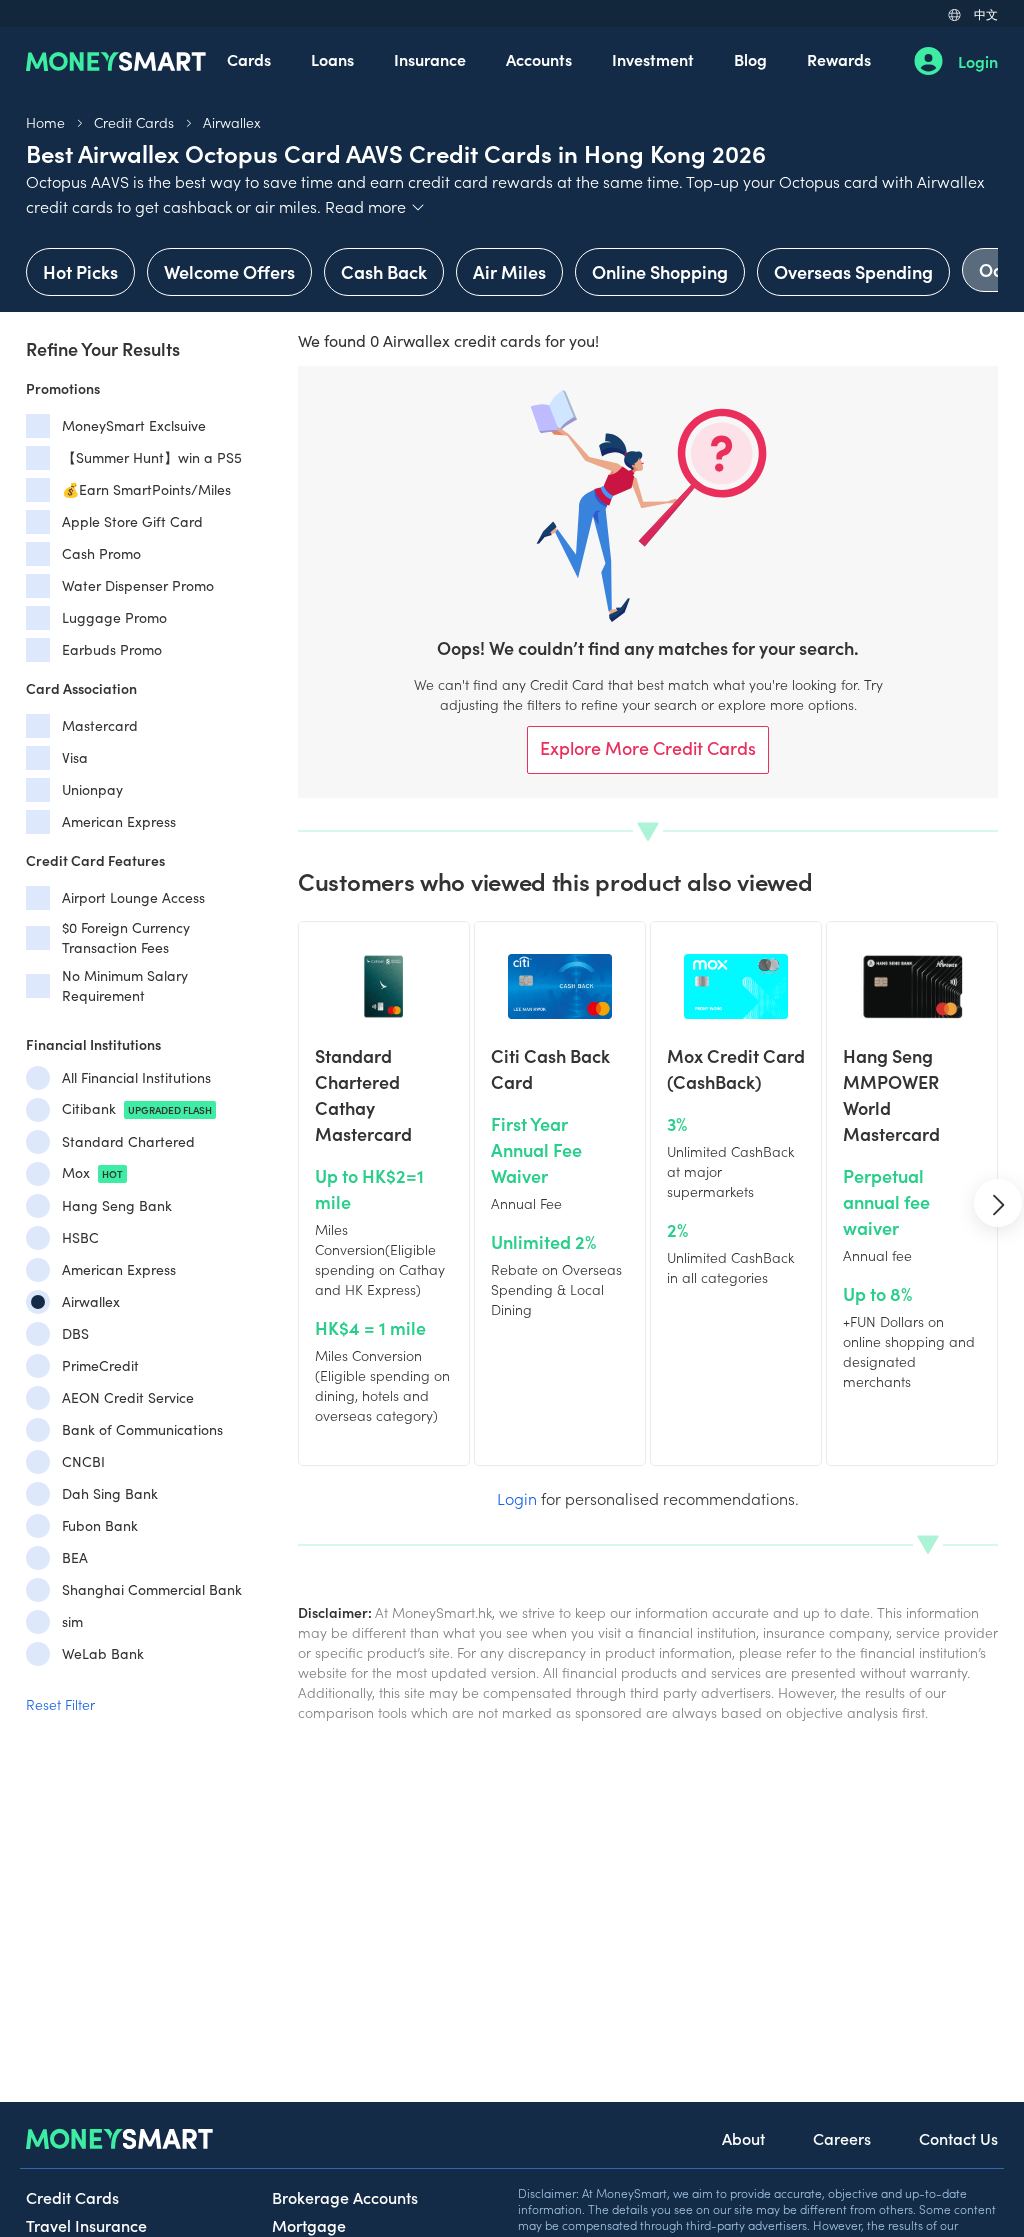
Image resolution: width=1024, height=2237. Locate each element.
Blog (750, 59)
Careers (842, 2138)
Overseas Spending (853, 271)
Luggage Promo (114, 617)
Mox (92, 1172)
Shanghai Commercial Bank (152, 1589)
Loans (332, 59)
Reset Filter (60, 1704)
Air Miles (509, 271)
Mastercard (100, 725)
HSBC (80, 1237)
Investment (653, 59)
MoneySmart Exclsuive (134, 425)
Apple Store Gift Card (132, 521)
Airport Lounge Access (133, 897)
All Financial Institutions (136, 1077)
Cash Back (384, 271)
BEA (75, 1557)
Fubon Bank (100, 1525)
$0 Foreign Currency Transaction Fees (126, 937)
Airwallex (232, 122)
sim (72, 1621)
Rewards (839, 59)
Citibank (137, 1108)
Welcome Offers (229, 271)
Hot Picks (80, 271)
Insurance (430, 59)
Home (45, 122)
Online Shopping (660, 271)
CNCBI (83, 1461)
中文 (986, 13)
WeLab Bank (103, 1653)
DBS (75, 1333)
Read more (375, 206)
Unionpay (92, 789)
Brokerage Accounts (345, 2197)
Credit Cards (134, 122)
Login (978, 61)
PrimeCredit (100, 1365)
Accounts (539, 59)
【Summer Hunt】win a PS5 (152, 457)
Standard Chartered (128, 1141)
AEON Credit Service (128, 1397)
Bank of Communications (142, 1429)
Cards (249, 59)
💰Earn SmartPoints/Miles (146, 489)
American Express (119, 821)
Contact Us (958, 2138)
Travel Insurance (86, 2225)
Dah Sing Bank (110, 1493)
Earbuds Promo (112, 649)
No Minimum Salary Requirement (125, 985)
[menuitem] (249, 61)
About (743, 2138)
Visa (75, 757)
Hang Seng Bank (117, 1205)
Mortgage (309, 2225)
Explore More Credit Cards (648, 747)
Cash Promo (101, 553)
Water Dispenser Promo (138, 585)
